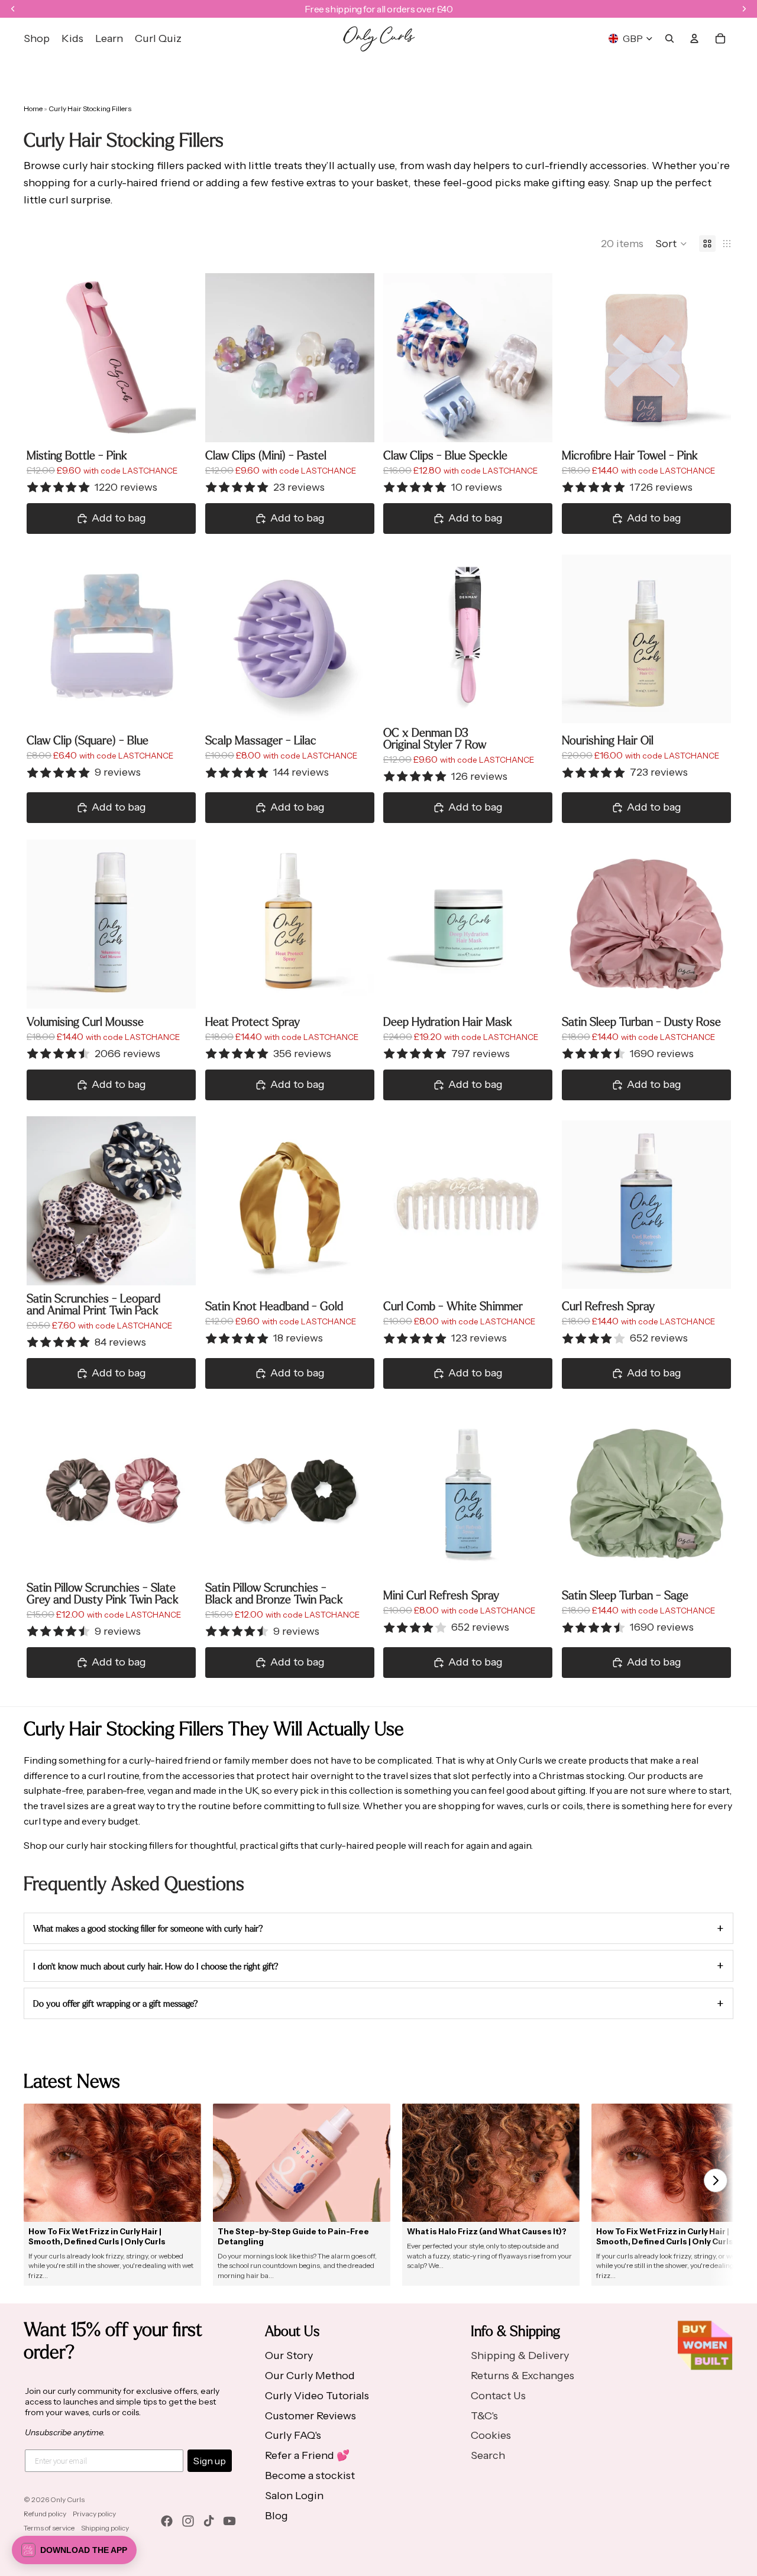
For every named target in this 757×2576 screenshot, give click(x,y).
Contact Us (498, 2396)
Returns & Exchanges (523, 2376)
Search (488, 2455)
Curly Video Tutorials (317, 2396)
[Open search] (669, 38)
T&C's (484, 2416)
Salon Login (294, 2496)
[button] (671, 244)
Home (33, 108)
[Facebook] (167, 2521)
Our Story (289, 2355)
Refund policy (45, 2514)
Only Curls (67, 2499)
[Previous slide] (44, 358)
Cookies (491, 2435)
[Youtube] (229, 2521)
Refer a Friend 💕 (307, 2455)
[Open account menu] (694, 38)
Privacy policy (94, 2514)
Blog (276, 2516)
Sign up (210, 2461)
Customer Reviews (310, 2416)
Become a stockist (310, 2475)
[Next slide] (178, 358)
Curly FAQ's (293, 2435)
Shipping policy (105, 2528)
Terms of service (49, 2528)
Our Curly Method (310, 2376)
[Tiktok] (209, 2521)
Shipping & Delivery (520, 2355)
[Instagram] (188, 2521)
